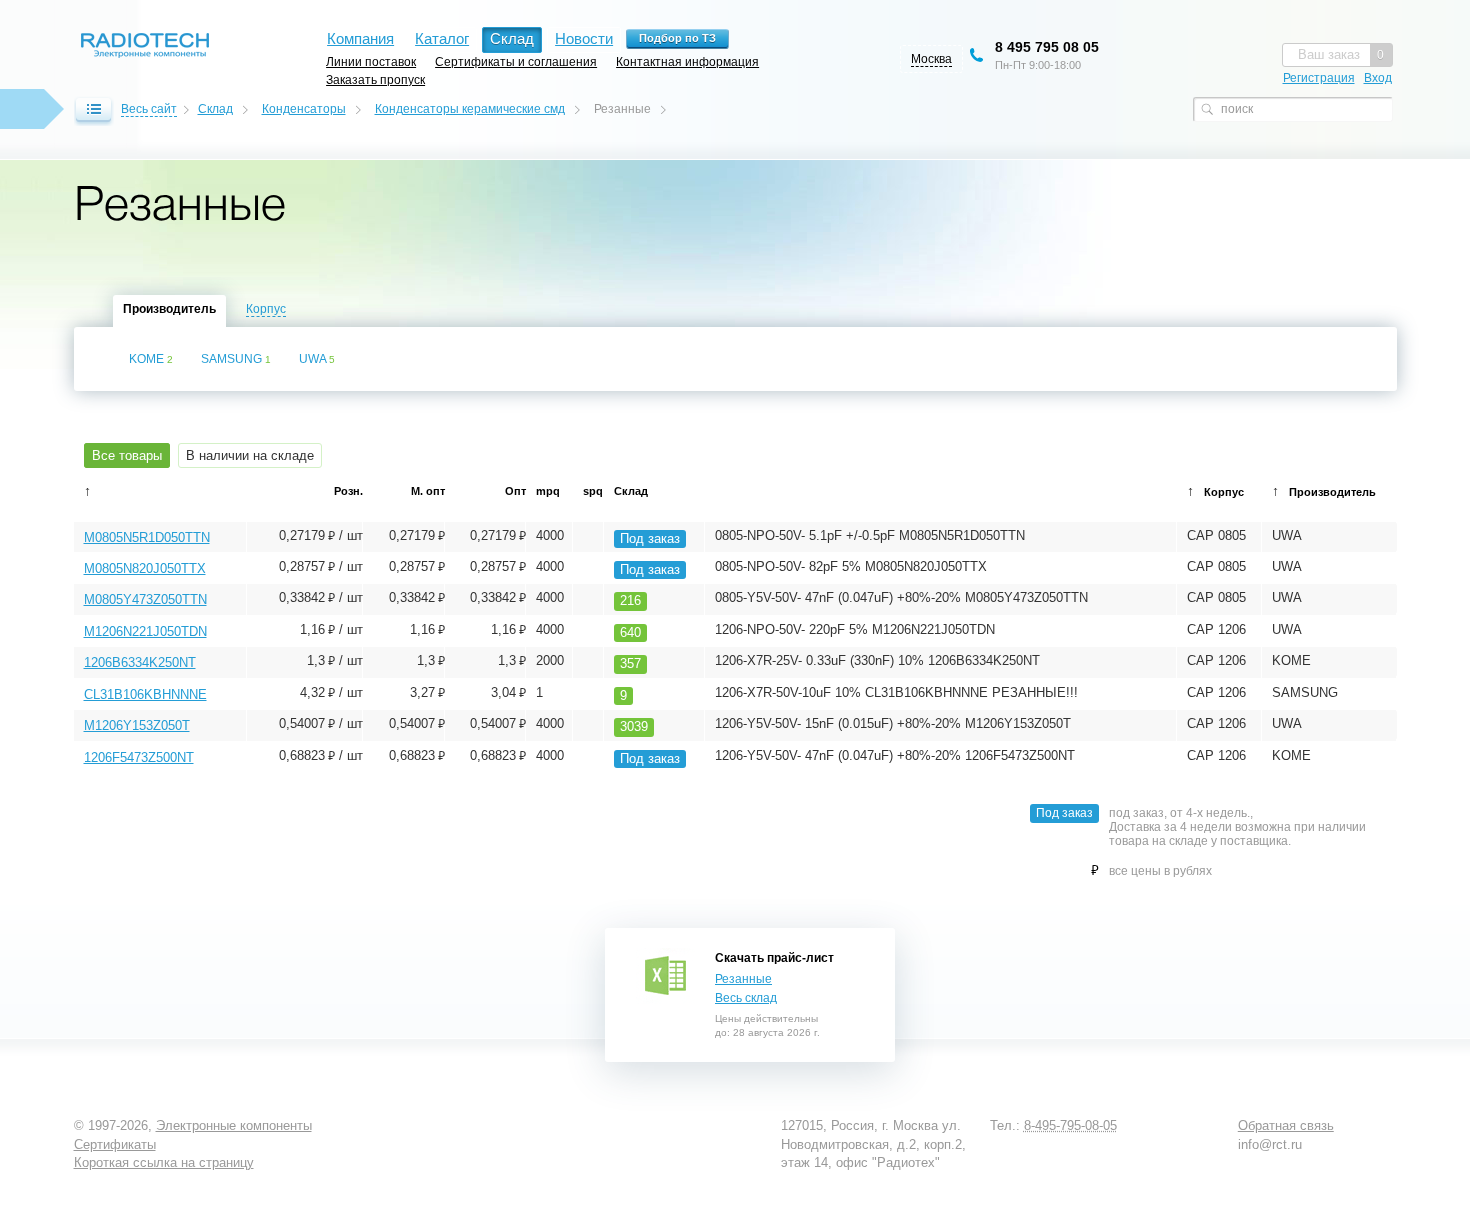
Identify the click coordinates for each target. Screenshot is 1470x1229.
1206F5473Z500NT (139, 757)
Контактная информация (687, 61)
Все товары (127, 455)
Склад (215, 109)
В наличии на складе (250, 455)
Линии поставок (371, 61)
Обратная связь (1286, 1125)
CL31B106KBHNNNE (145, 694)
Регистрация (1319, 78)
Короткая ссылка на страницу (164, 1162)
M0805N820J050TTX (145, 568)
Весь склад (746, 998)
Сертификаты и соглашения (516, 61)
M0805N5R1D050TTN (147, 537)
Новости (584, 38)
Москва (931, 59)
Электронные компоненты (234, 1125)
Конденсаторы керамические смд (470, 109)
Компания (360, 38)
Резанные (743, 979)
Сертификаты (115, 1144)
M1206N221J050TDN (145, 631)
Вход (1378, 78)
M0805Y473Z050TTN (145, 599)
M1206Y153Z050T (137, 725)
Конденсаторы (304, 109)
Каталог (442, 38)
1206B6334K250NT (140, 662)
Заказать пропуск (375, 79)
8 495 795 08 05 (1047, 47)
